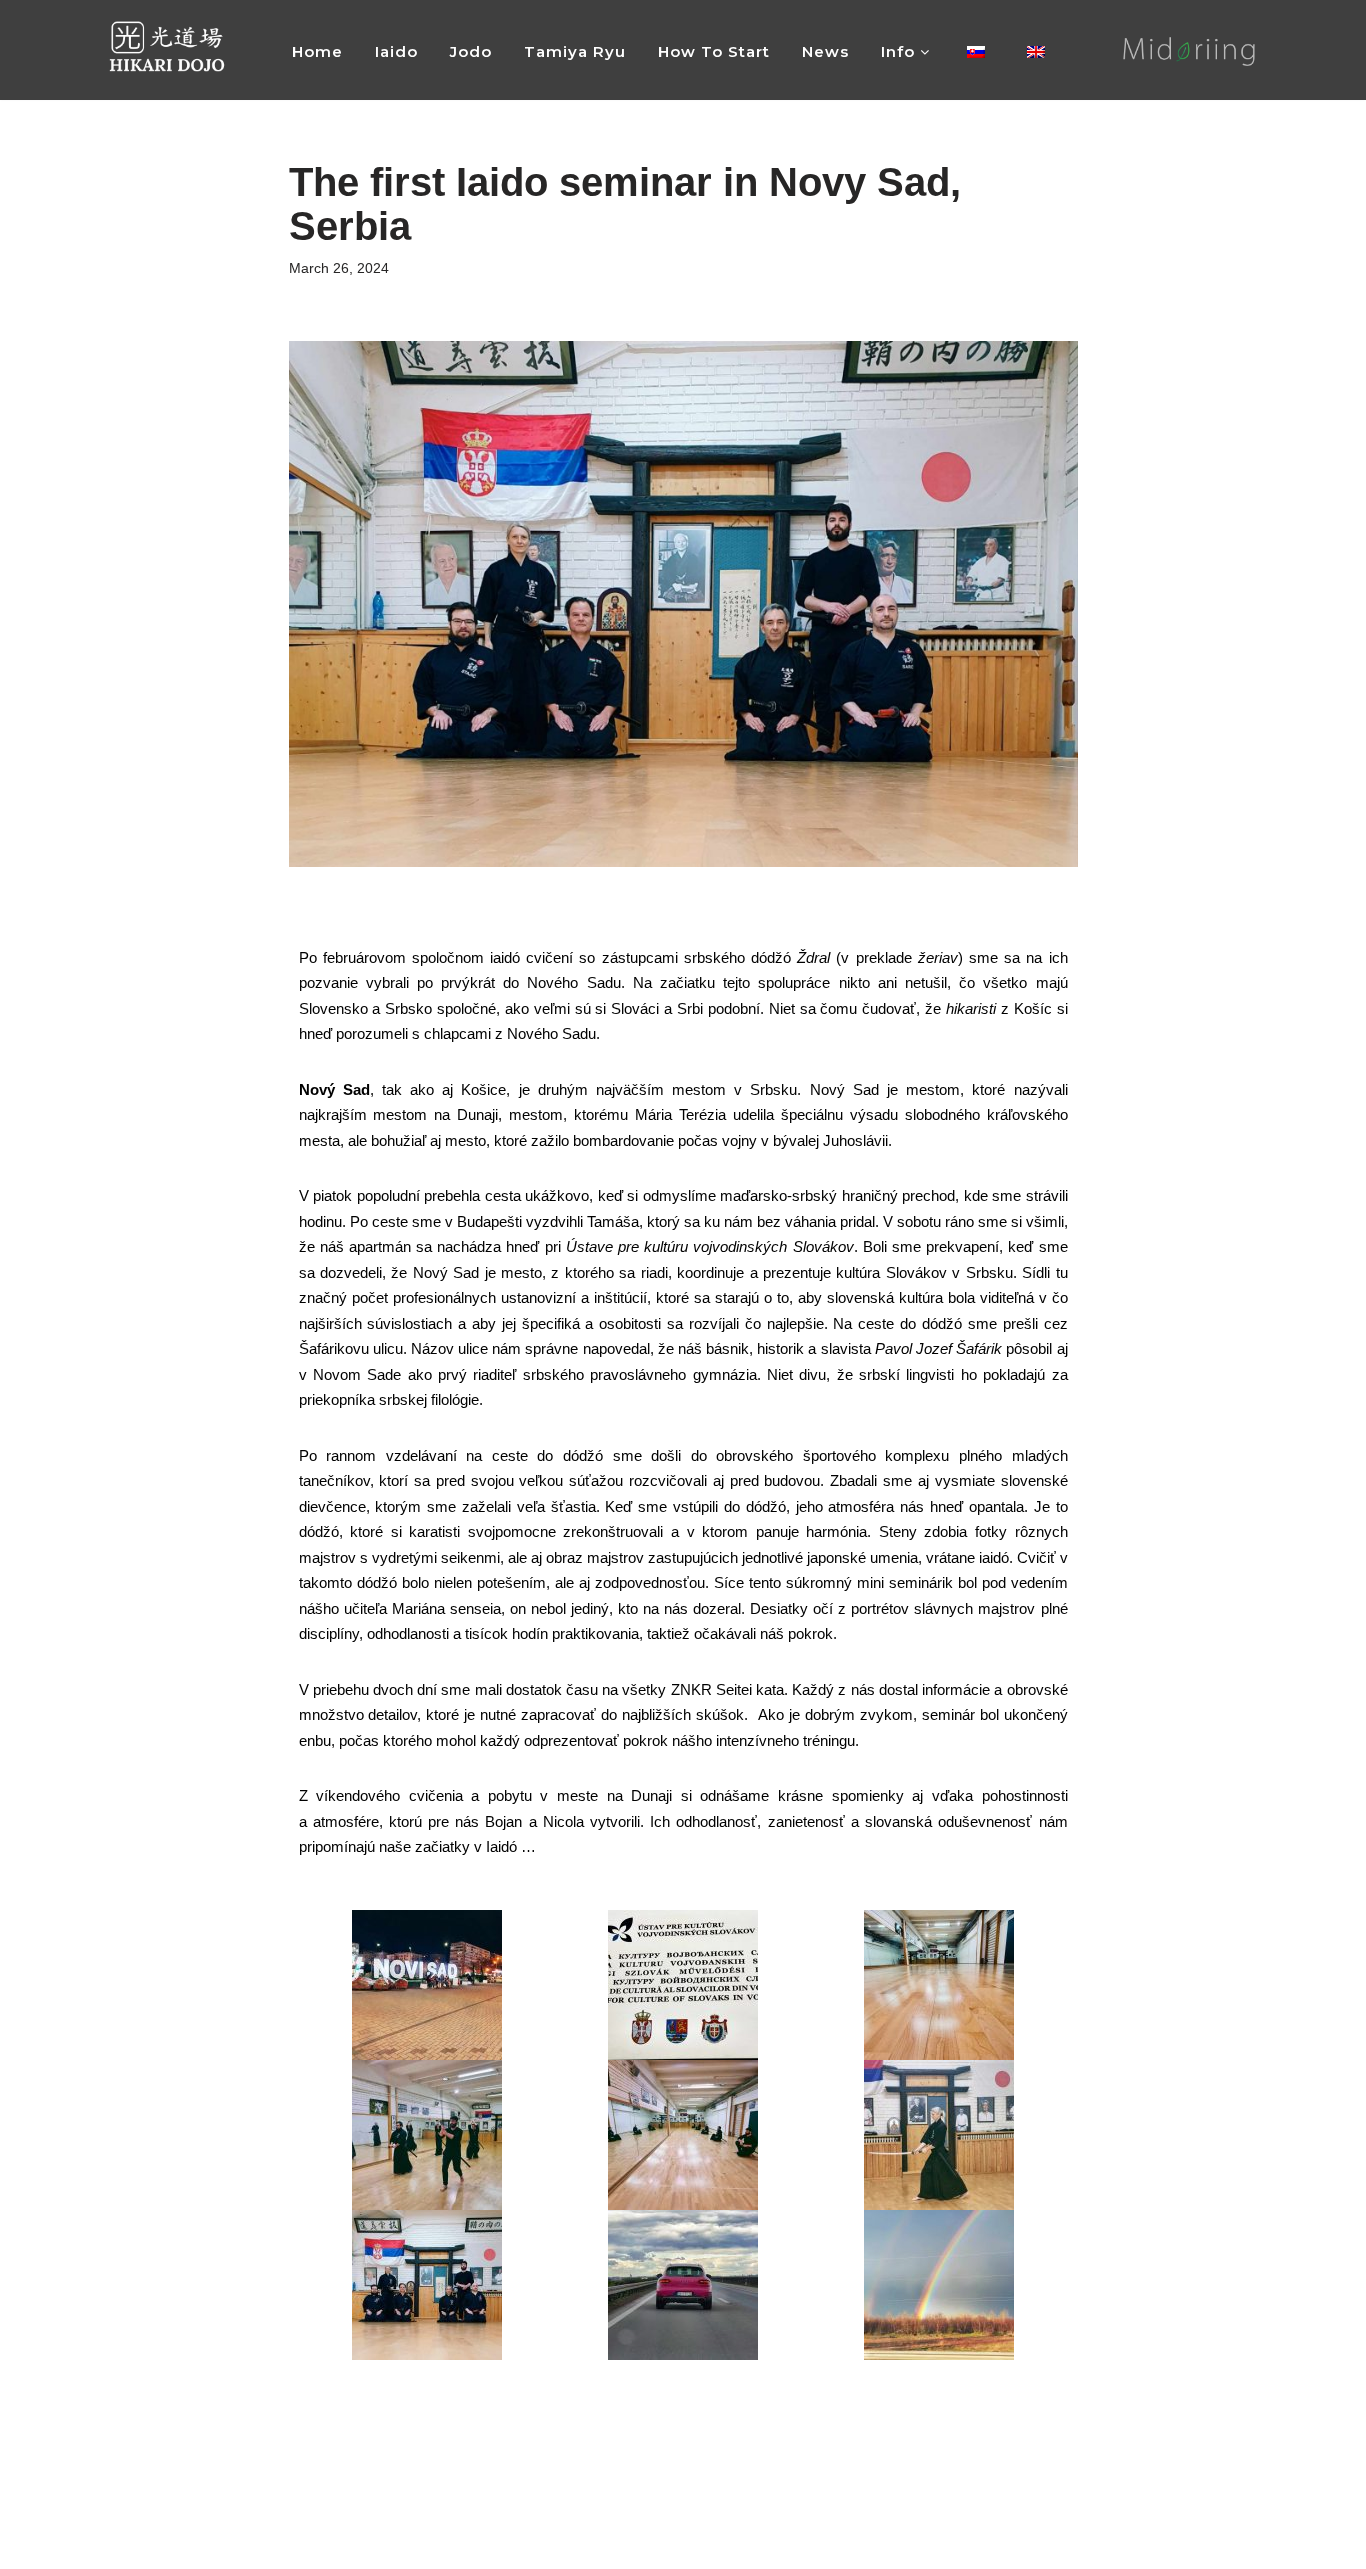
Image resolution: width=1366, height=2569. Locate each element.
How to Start (714, 51)
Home (317, 51)
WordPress (255, 2544)
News (825, 51)
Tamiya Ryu (575, 51)
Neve (130, 2544)
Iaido (396, 51)
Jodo (471, 51)
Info (900, 51)
